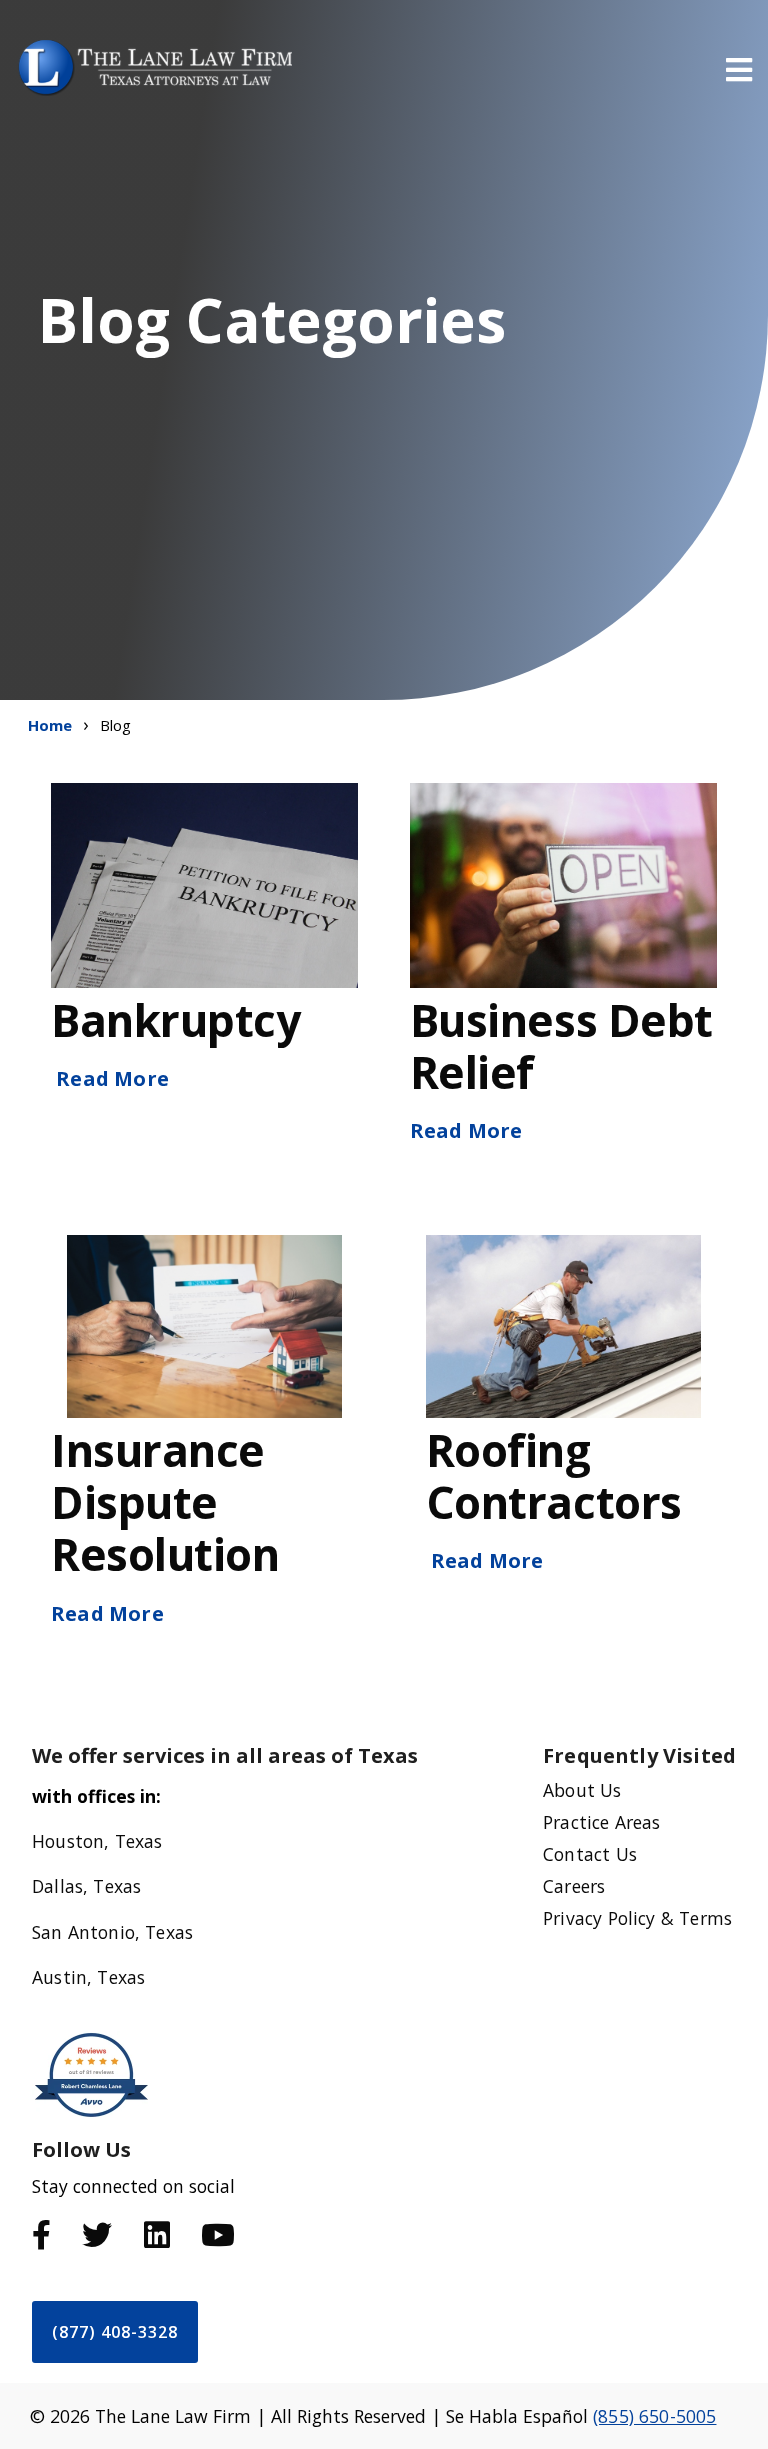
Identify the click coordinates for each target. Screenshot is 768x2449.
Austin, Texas (88, 1977)
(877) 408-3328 (115, 2332)
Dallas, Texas (86, 1886)
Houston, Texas (97, 1841)
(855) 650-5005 (654, 2416)
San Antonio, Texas (112, 1932)
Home (50, 725)
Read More (112, 1078)
